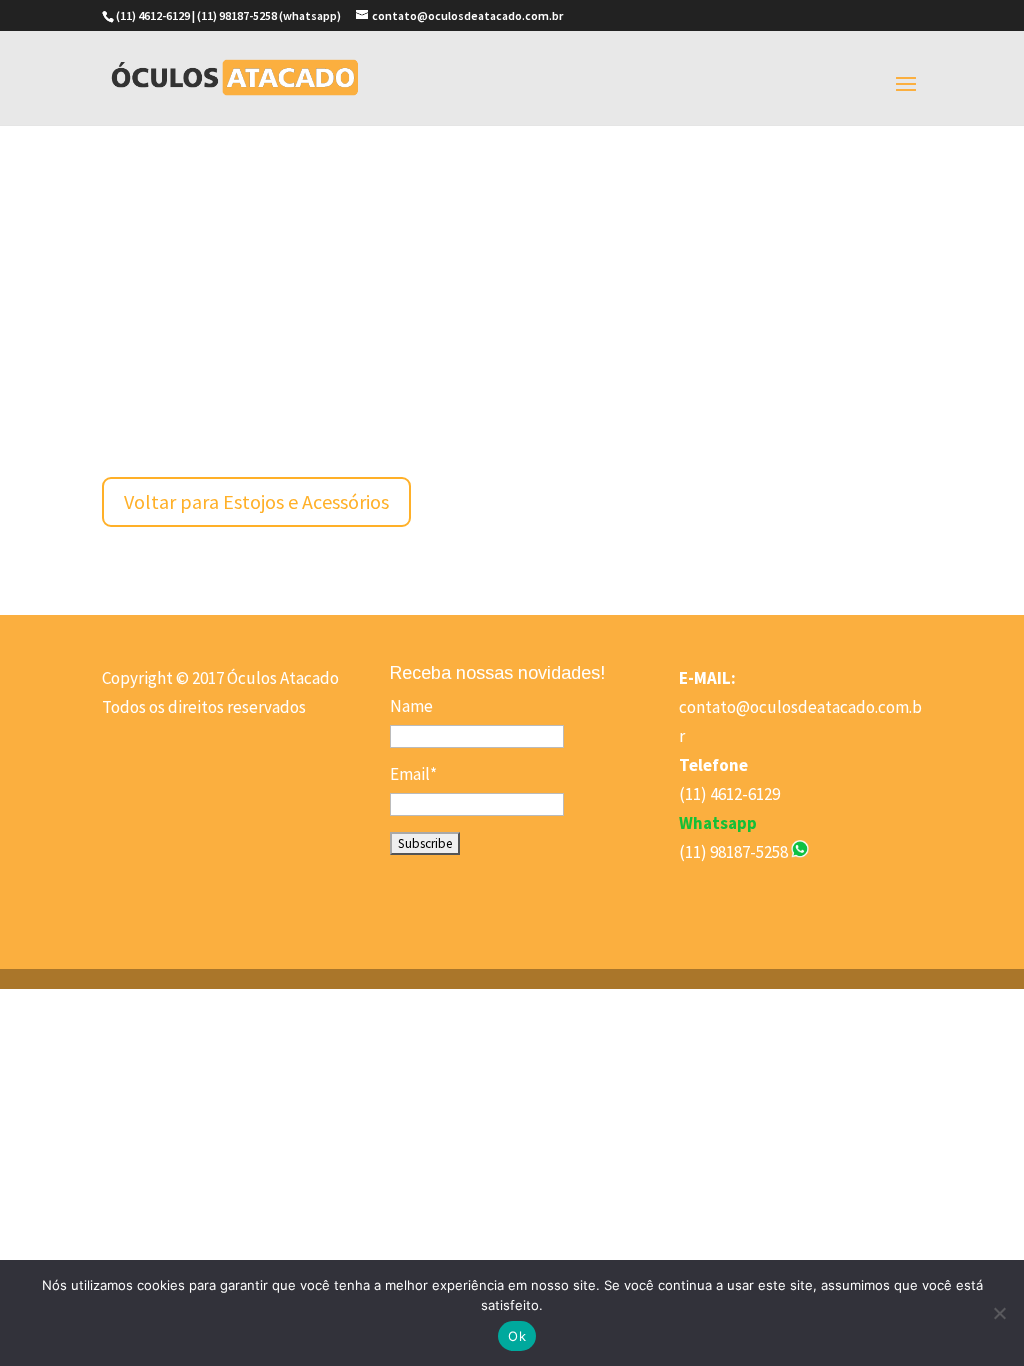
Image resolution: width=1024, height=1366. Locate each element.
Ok (517, 1336)
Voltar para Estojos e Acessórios (256, 501)
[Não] (999, 1313)
